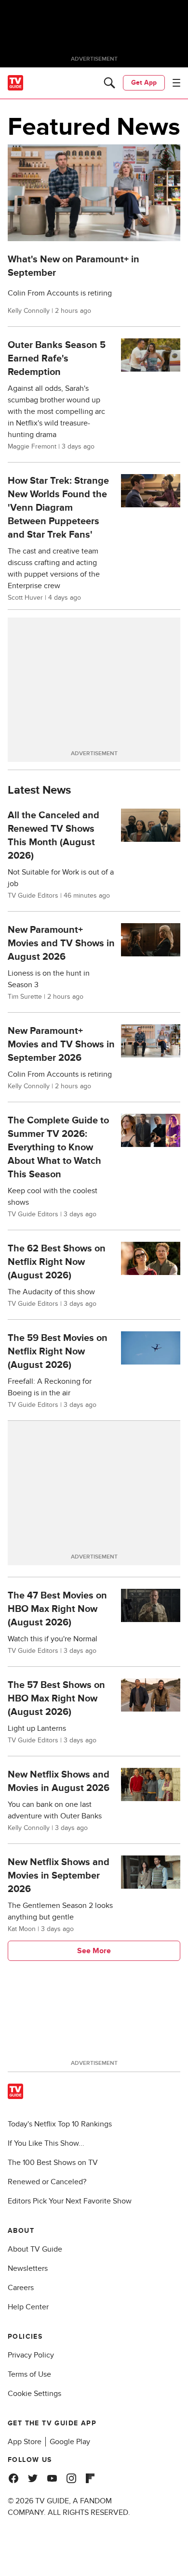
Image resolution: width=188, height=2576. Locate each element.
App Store (25, 2442)
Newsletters (28, 2268)
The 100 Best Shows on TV (53, 2163)
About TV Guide (35, 2249)
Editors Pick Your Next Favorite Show (70, 2201)
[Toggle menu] (176, 83)
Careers (21, 2288)
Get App (144, 83)
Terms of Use (29, 2374)
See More (94, 1951)
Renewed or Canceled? (47, 2182)
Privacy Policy (31, 2355)
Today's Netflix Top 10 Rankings (60, 2124)
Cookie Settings (34, 2394)
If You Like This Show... (46, 2143)
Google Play (70, 2442)
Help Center (28, 2307)
